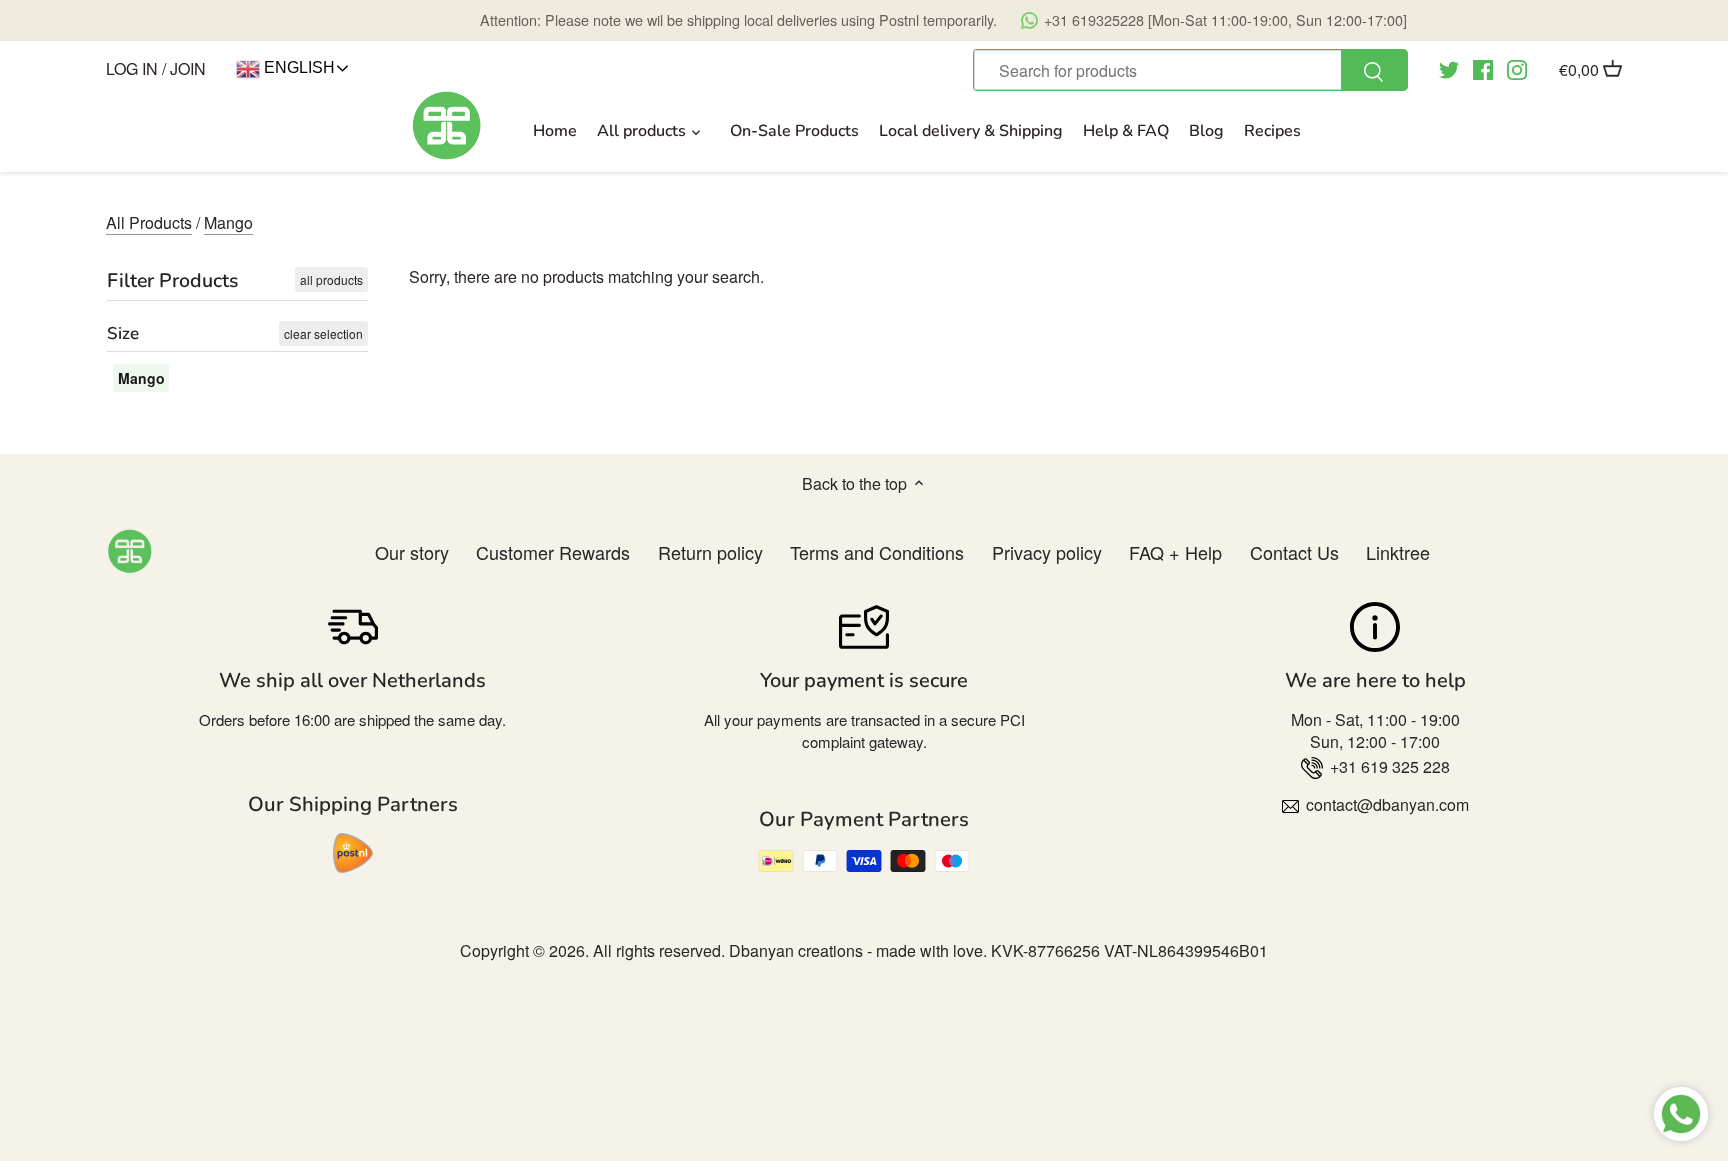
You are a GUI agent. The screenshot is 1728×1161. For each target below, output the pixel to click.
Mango (228, 222)
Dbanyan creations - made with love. (858, 950)
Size (123, 333)
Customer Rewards (553, 552)
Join (188, 68)
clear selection (323, 333)
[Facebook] (1483, 68)
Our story (412, 552)
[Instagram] (1517, 68)
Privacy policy (1047, 552)
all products (331, 279)
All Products (149, 222)
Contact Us (1294, 552)
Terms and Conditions (877, 552)
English (297, 67)
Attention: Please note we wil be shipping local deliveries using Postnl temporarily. (943, 19)
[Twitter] (1449, 68)
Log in (132, 68)
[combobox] (1190, 70)
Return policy (710, 552)
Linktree (1398, 552)
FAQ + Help (1175, 552)
